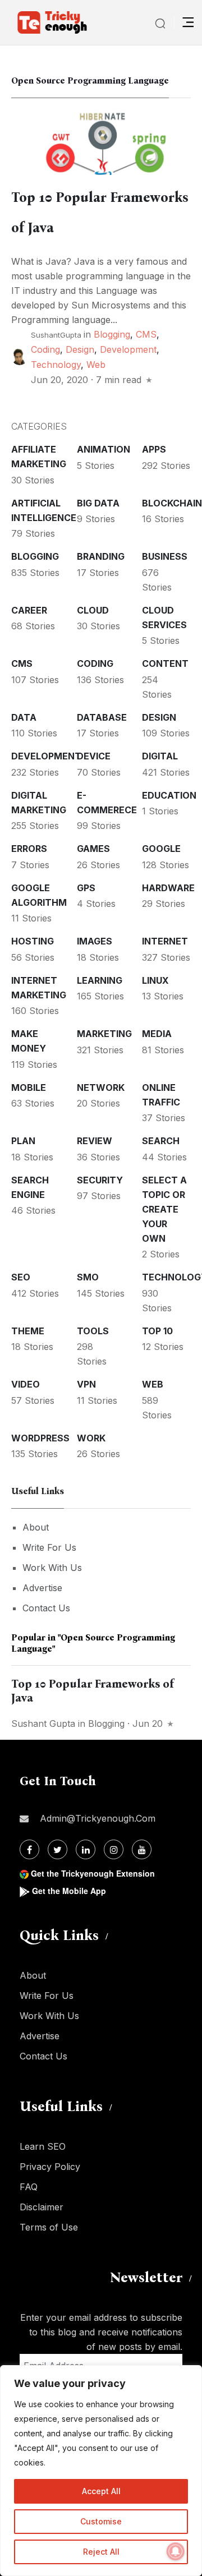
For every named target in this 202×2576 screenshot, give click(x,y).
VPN (86, 1384)
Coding (45, 349)
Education (169, 795)
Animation (104, 449)
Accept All (101, 2491)
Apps (154, 449)
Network (101, 1087)
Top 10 (157, 1331)
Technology (56, 365)
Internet (165, 941)
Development (128, 349)
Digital (160, 756)
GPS (86, 888)
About (36, 1527)
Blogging (112, 334)
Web (96, 365)
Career (29, 610)
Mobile (29, 1087)
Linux (155, 980)
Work (91, 1438)
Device (94, 756)
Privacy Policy (50, 2167)
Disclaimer (42, 2207)
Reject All (101, 2552)
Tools (93, 1331)
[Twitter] (58, 1849)
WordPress (40, 1438)
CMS (146, 334)
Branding (101, 556)
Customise (101, 2521)
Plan (23, 1141)
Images (95, 941)
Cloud (93, 610)
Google (161, 849)
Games (93, 849)
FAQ (29, 2187)
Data (24, 717)
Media (157, 1034)
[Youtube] (142, 1849)
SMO (88, 1277)
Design (80, 349)
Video (26, 1384)
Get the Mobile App (69, 1891)
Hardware (168, 888)
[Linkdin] (86, 1849)
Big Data (98, 503)
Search (161, 1141)
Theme (28, 1331)
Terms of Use (49, 2227)
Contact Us (46, 1608)
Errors (29, 849)
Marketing (104, 1034)
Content (165, 663)
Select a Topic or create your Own (164, 1209)
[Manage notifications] (176, 2551)
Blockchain (172, 503)
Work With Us (52, 1568)
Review (95, 1141)
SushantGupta (56, 335)
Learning (100, 980)
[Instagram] (114, 1849)
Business (165, 556)
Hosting (33, 941)
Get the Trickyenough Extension (93, 1873)
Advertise (42, 1588)
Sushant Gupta (43, 1724)
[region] (101, 2471)
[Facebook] (29, 1849)
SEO (21, 1277)
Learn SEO (43, 2146)
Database (102, 717)
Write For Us (49, 1547)
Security (100, 1180)
